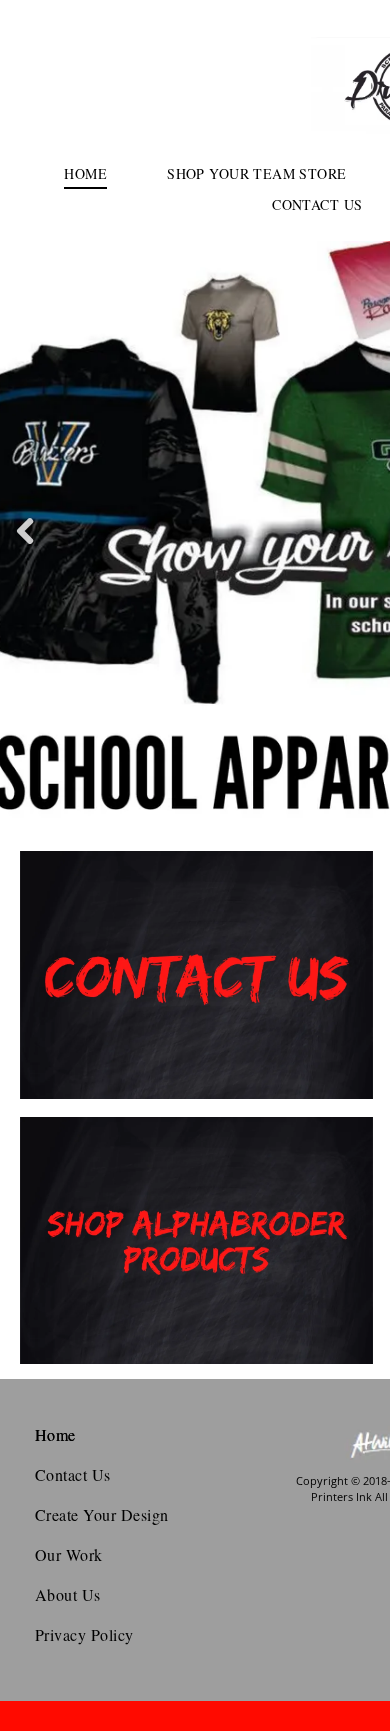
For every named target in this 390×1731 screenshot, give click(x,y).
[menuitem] (85, 173)
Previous (25, 545)
